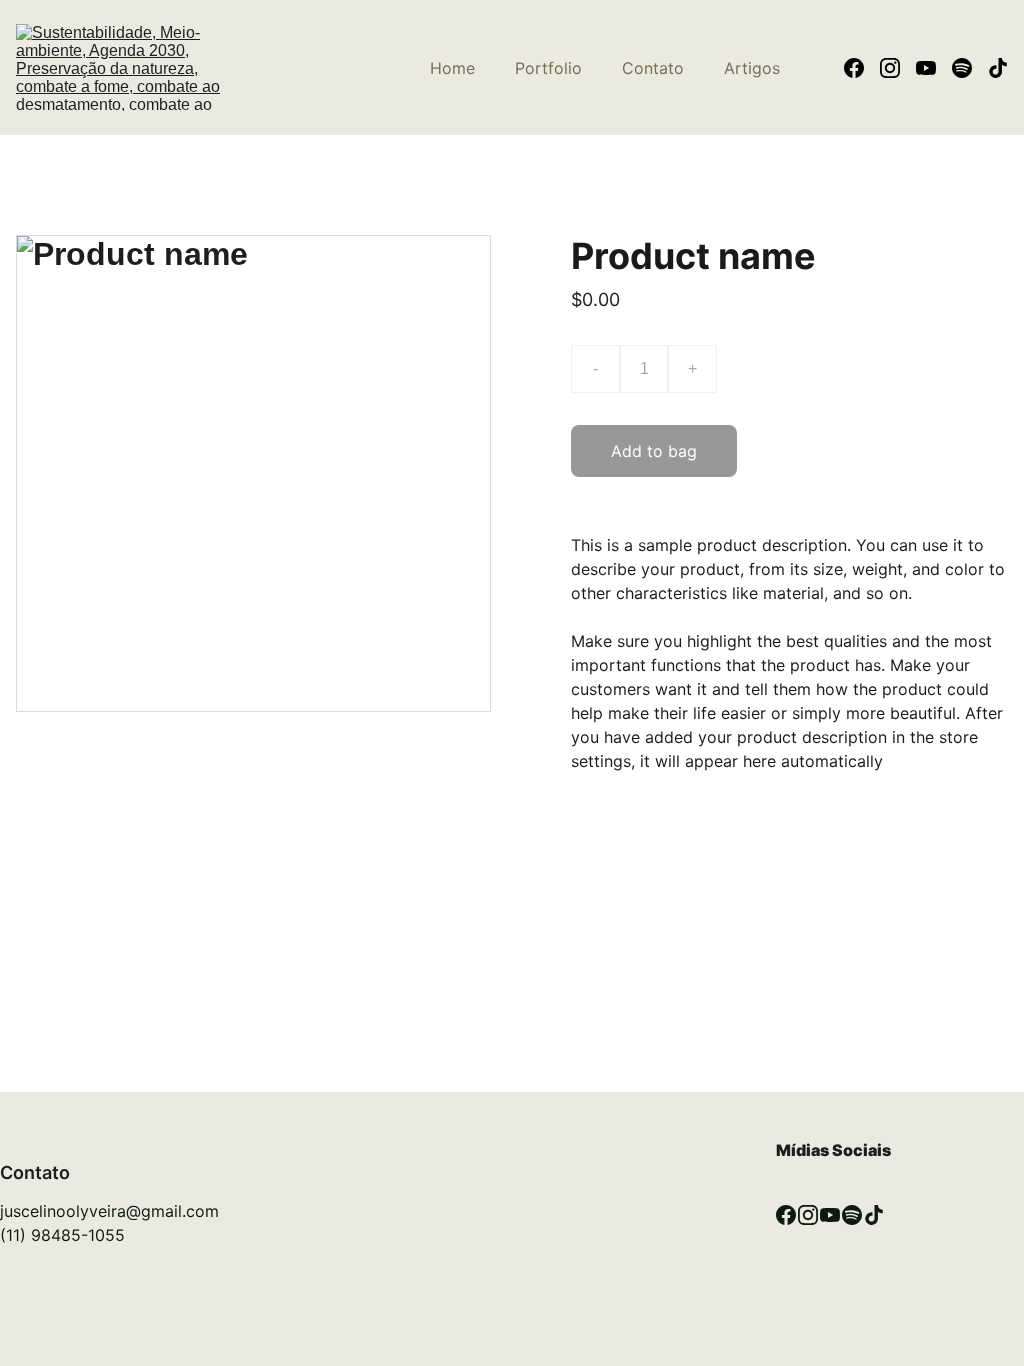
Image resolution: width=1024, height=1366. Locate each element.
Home (452, 68)
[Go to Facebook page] (862, 68)
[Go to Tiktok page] (998, 68)
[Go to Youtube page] (934, 68)
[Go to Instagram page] (898, 68)
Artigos (752, 68)
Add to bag (654, 451)
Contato (653, 68)
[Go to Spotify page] (970, 68)
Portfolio (548, 68)
